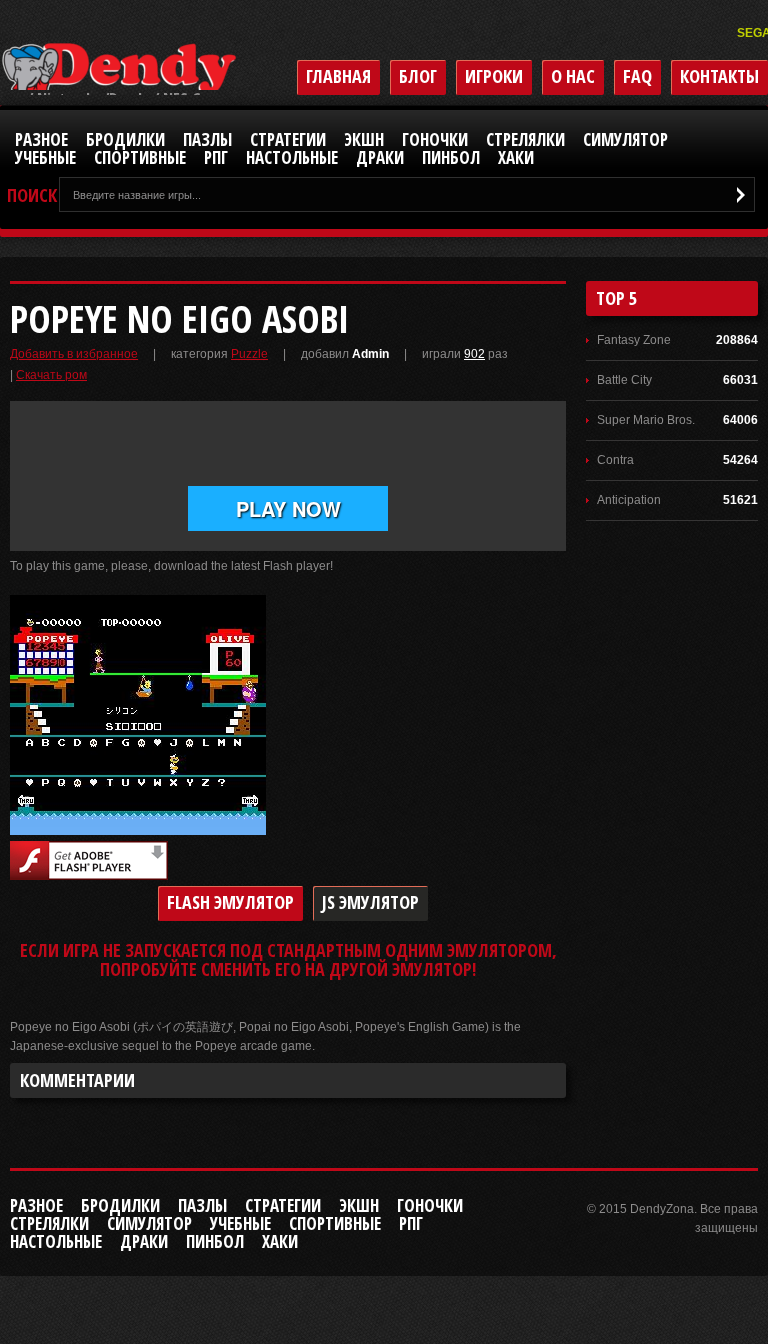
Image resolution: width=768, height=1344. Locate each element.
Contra (615, 460)
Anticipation (629, 500)
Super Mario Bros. (646, 420)
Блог (418, 76)
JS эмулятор (370, 902)
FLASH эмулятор (230, 902)
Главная (338, 76)
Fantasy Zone (634, 340)
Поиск (32, 195)
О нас (573, 76)
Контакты (719, 76)
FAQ (637, 76)
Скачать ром (51, 375)
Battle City (624, 380)
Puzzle (249, 354)
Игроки (494, 76)
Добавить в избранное (74, 354)
